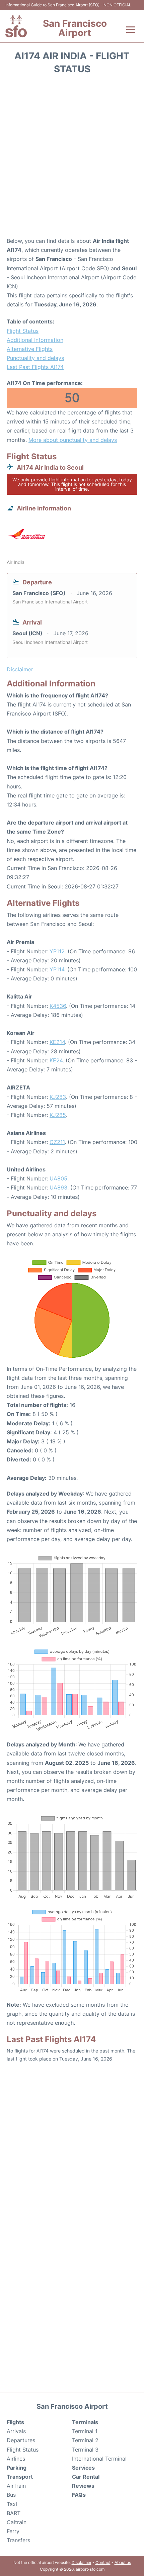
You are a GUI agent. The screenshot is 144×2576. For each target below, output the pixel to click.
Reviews (83, 2486)
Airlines (16, 2459)
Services (83, 2468)
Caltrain (17, 2522)
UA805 (58, 1178)
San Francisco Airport (75, 28)
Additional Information (35, 340)
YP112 (57, 951)
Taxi (12, 2504)
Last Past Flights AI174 (35, 367)
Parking (17, 2468)
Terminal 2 (85, 2440)
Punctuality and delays (35, 358)
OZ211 (57, 1142)
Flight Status (23, 331)
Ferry (13, 2531)
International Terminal (99, 2459)
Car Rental (86, 2477)
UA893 (58, 1187)
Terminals (85, 2422)
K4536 (58, 1006)
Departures (21, 2440)
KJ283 (58, 1097)
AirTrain (16, 2486)
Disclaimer (82, 2562)
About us (123, 2562)
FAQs (79, 2495)
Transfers (18, 2540)
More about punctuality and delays (73, 440)
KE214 (57, 1042)
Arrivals (16, 2431)
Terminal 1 (85, 2431)
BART (14, 2513)
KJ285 (58, 1115)
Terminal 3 (85, 2450)
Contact (103, 2562)
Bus (11, 2495)
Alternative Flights (30, 349)
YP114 (57, 969)
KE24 (56, 1060)
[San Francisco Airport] (16, 26)
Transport (20, 2477)
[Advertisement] (72, 158)
